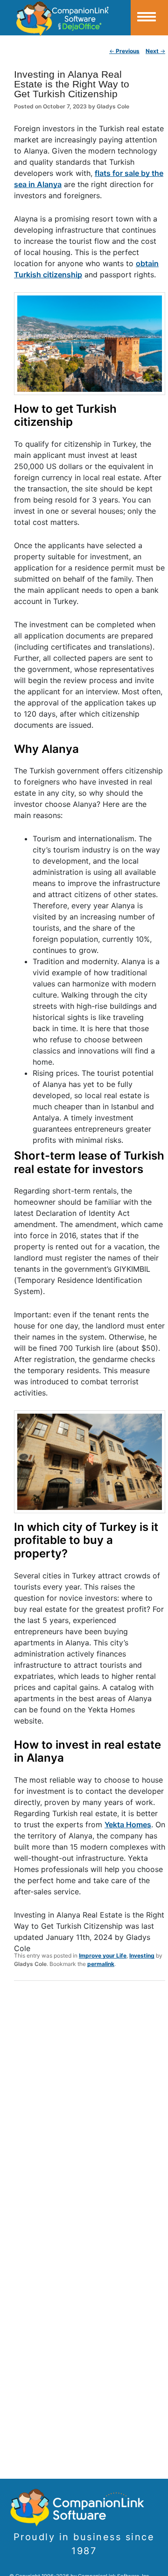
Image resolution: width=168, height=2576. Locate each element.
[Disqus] (90, 2109)
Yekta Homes (128, 1825)
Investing (142, 1955)
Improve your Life (103, 1955)
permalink (101, 1964)
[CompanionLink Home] (65, 18)
